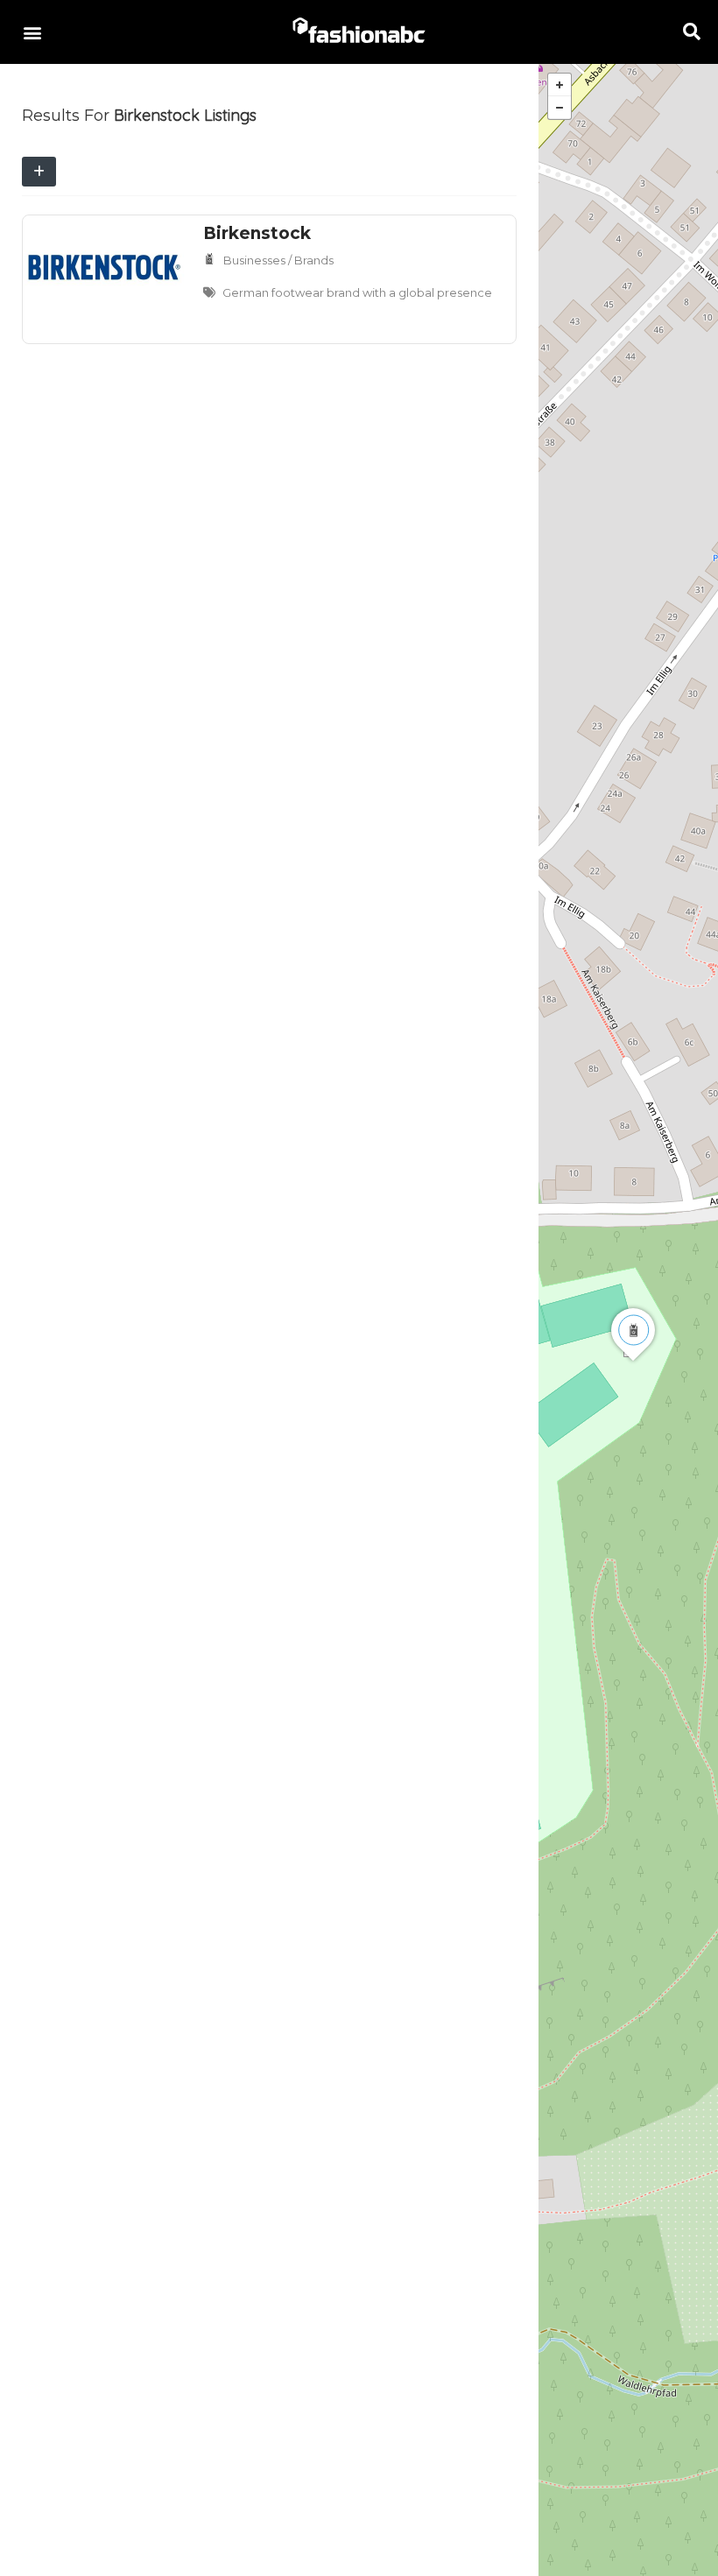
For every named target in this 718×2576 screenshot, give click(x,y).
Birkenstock (257, 233)
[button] (32, 32)
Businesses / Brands (278, 260)
